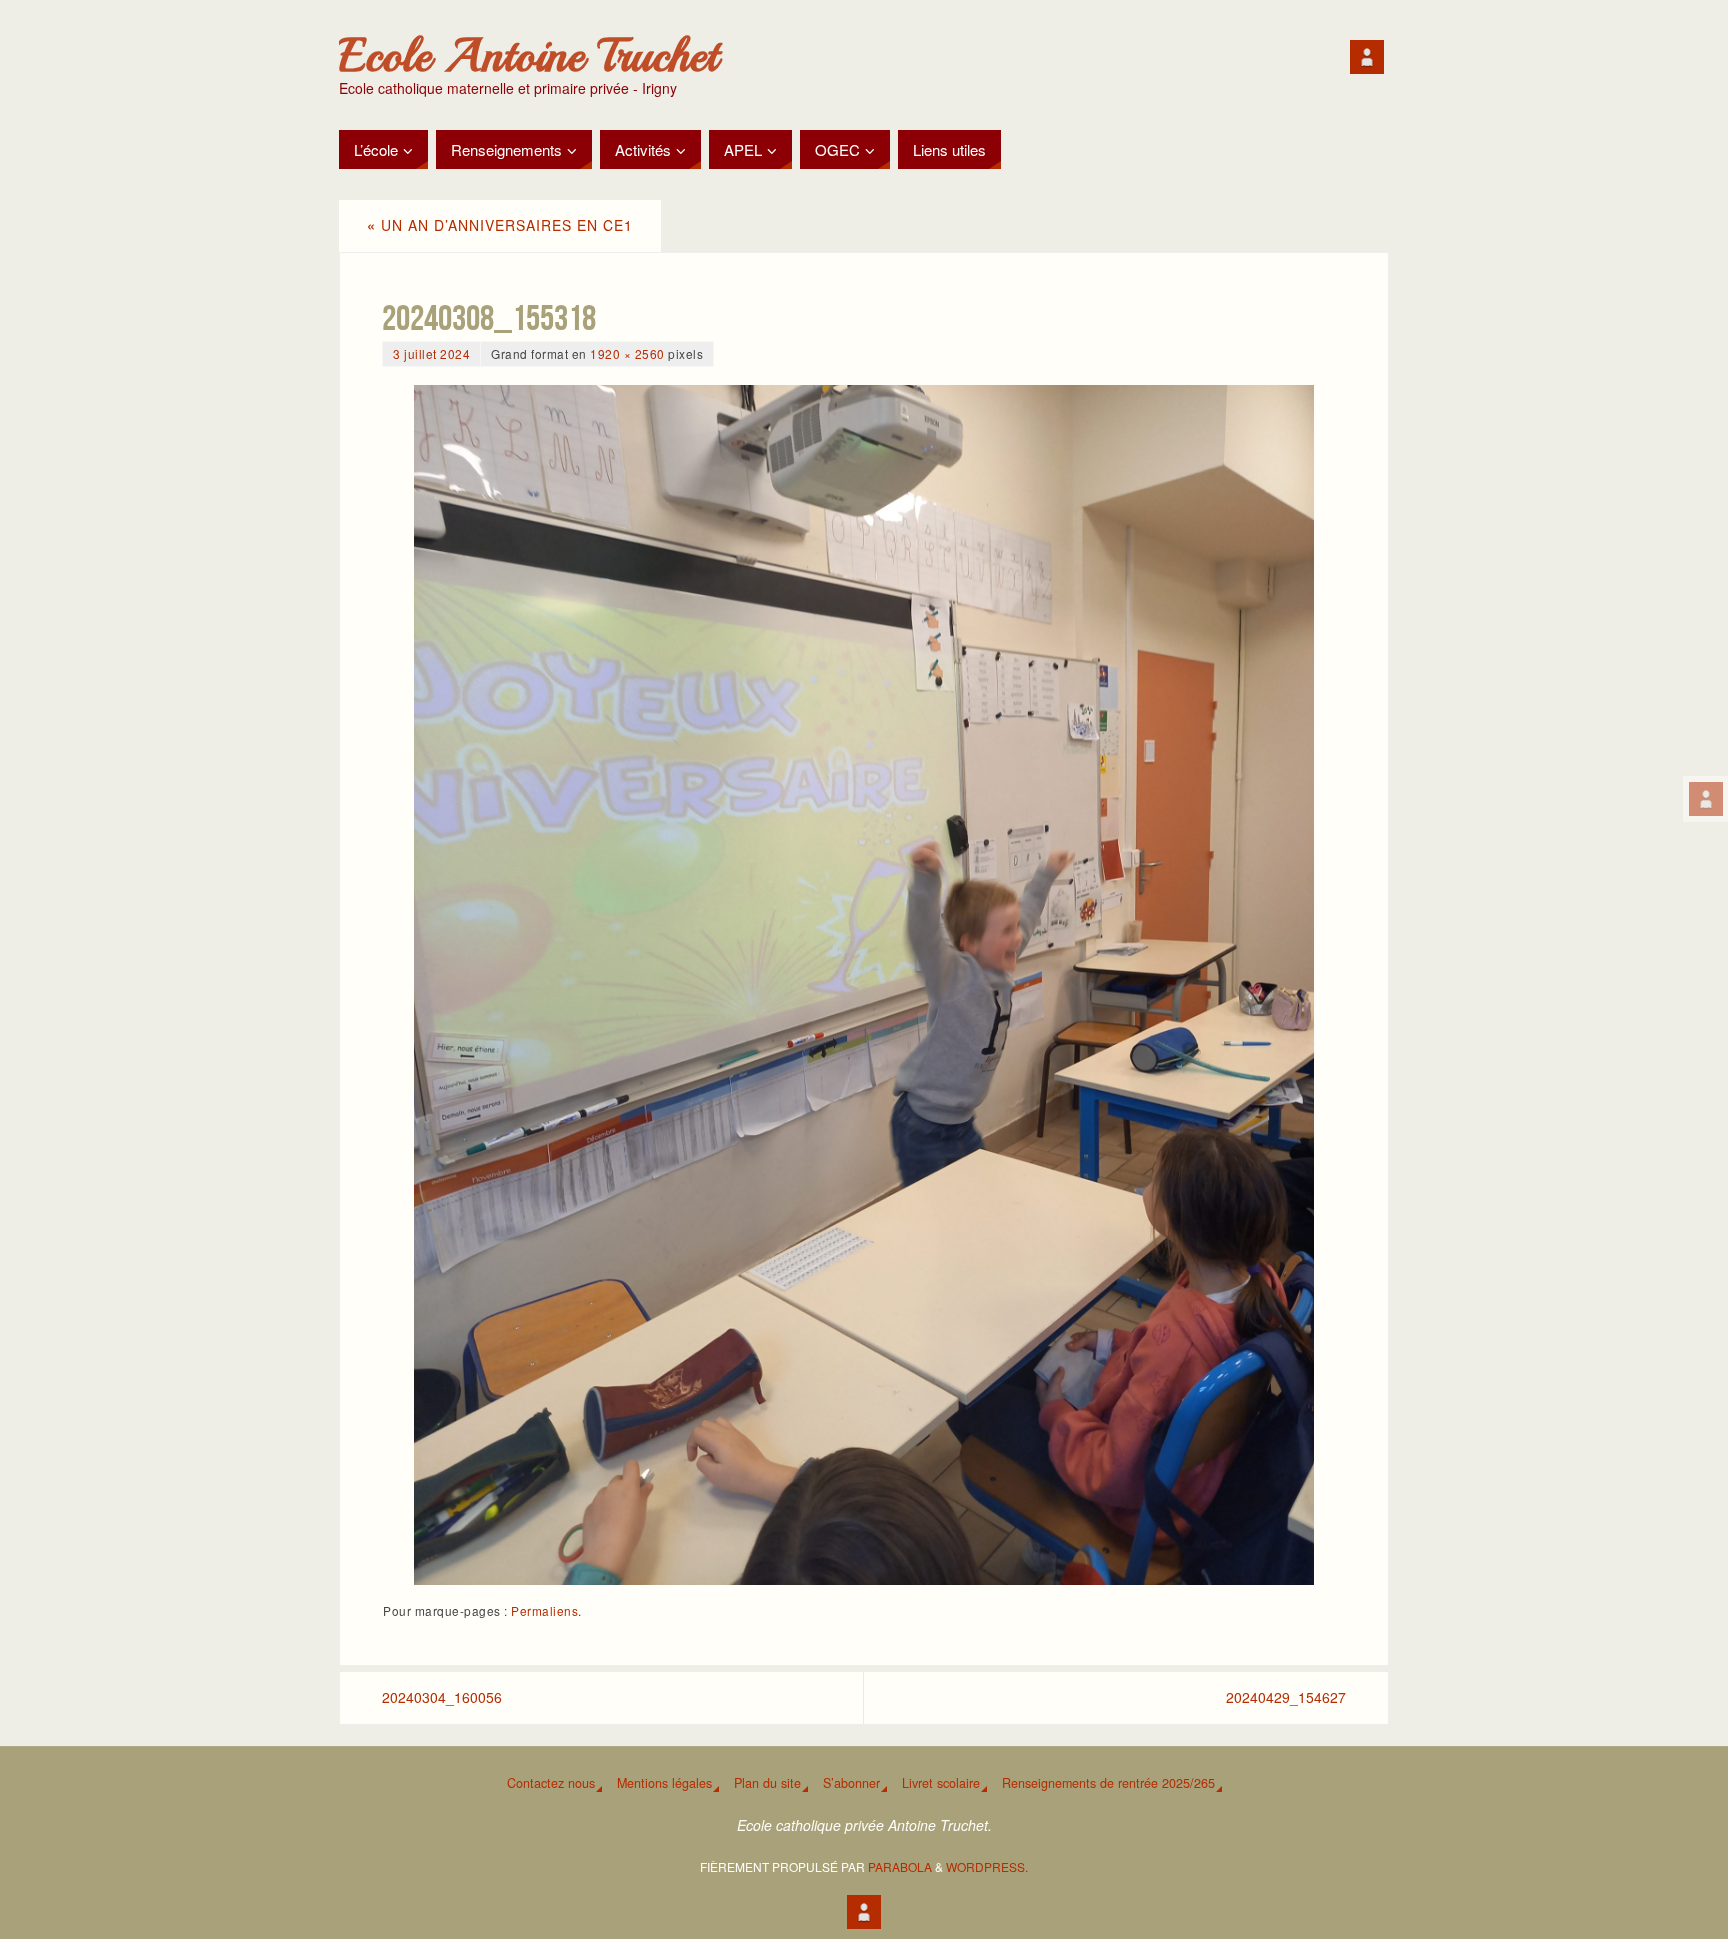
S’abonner (851, 1783)
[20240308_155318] (864, 985)
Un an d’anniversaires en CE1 (500, 225)
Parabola (900, 1866)
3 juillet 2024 (431, 353)
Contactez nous (551, 1783)
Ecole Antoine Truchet (528, 56)
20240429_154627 (1286, 1697)
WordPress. (987, 1866)
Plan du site (767, 1783)
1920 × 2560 (627, 353)
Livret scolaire (941, 1783)
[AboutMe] (1706, 799)
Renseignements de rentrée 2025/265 (1108, 1783)
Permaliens (544, 1610)
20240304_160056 (442, 1697)
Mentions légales (664, 1783)
